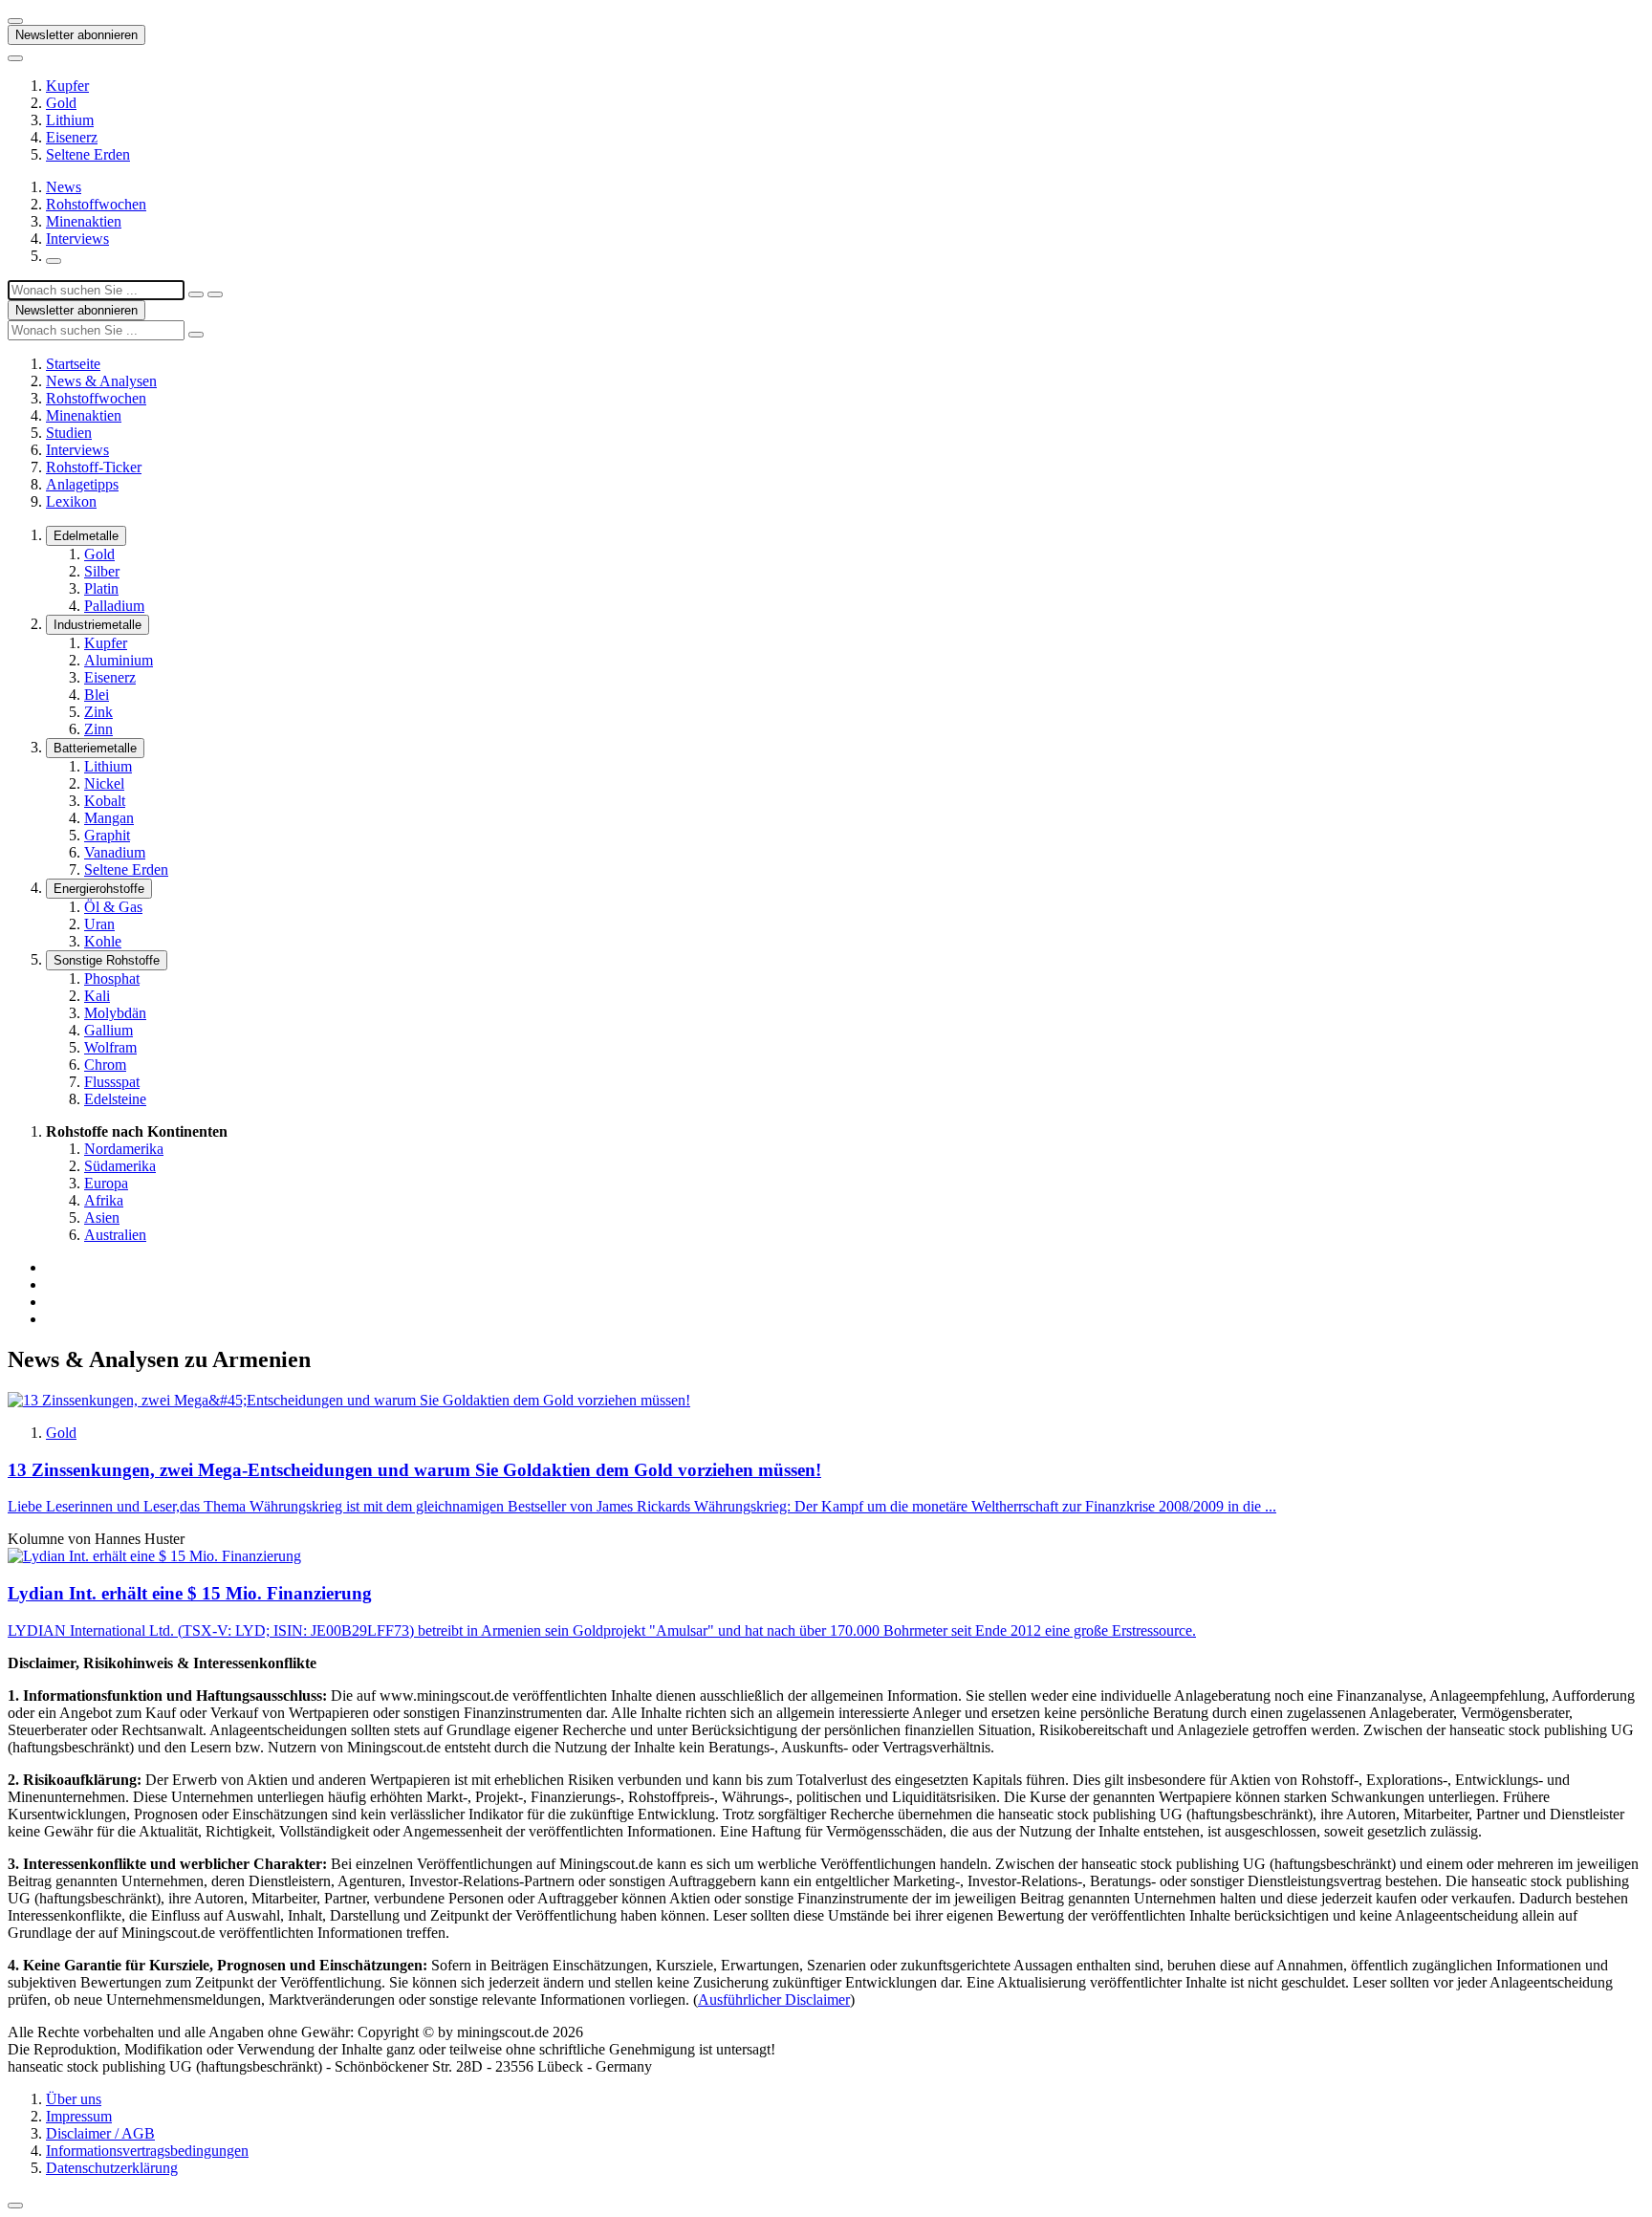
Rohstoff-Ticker (94, 467)
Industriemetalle (98, 625)
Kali (97, 996)
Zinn (98, 729)
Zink (98, 712)
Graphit (107, 835)
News (64, 187)
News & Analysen (101, 381)
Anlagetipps (82, 484)
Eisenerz (72, 137)
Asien (102, 1217)
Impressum (79, 2116)
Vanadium (115, 852)
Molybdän (115, 1013)
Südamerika (120, 1166)
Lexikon (71, 501)
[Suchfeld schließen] (196, 294)
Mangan (109, 818)
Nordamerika (124, 1149)
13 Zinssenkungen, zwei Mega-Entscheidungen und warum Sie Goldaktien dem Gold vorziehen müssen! (414, 1470)
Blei (97, 695)
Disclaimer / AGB (100, 2133)
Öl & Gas (113, 907)
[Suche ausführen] (215, 294)
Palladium (114, 606)
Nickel (104, 783)
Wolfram (110, 1047)
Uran (99, 924)
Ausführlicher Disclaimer (774, 2000)
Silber (102, 571)
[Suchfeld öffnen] (54, 261)
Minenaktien (84, 221)
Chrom (105, 1065)
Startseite (73, 364)
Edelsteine (115, 1099)
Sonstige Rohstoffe (107, 960)
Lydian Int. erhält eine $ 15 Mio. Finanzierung (190, 1593)
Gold (61, 103)
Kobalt (105, 801)
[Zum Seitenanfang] (15, 2206)
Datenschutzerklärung (112, 2168)
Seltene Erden (88, 154)
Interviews (77, 239)
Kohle (103, 941)
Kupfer (67, 86)
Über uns (74, 2099)
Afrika (104, 1200)
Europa (106, 1183)
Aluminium (119, 660)
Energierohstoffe (99, 889)
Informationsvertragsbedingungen (147, 2151)
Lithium (70, 120)
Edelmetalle (86, 536)
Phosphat (112, 978)
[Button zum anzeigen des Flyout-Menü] (15, 21)
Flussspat (112, 1082)
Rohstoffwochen (96, 204)
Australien (115, 1235)
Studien (69, 433)
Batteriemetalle (95, 748)
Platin (101, 588)
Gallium (109, 1030)
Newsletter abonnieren (76, 35)
